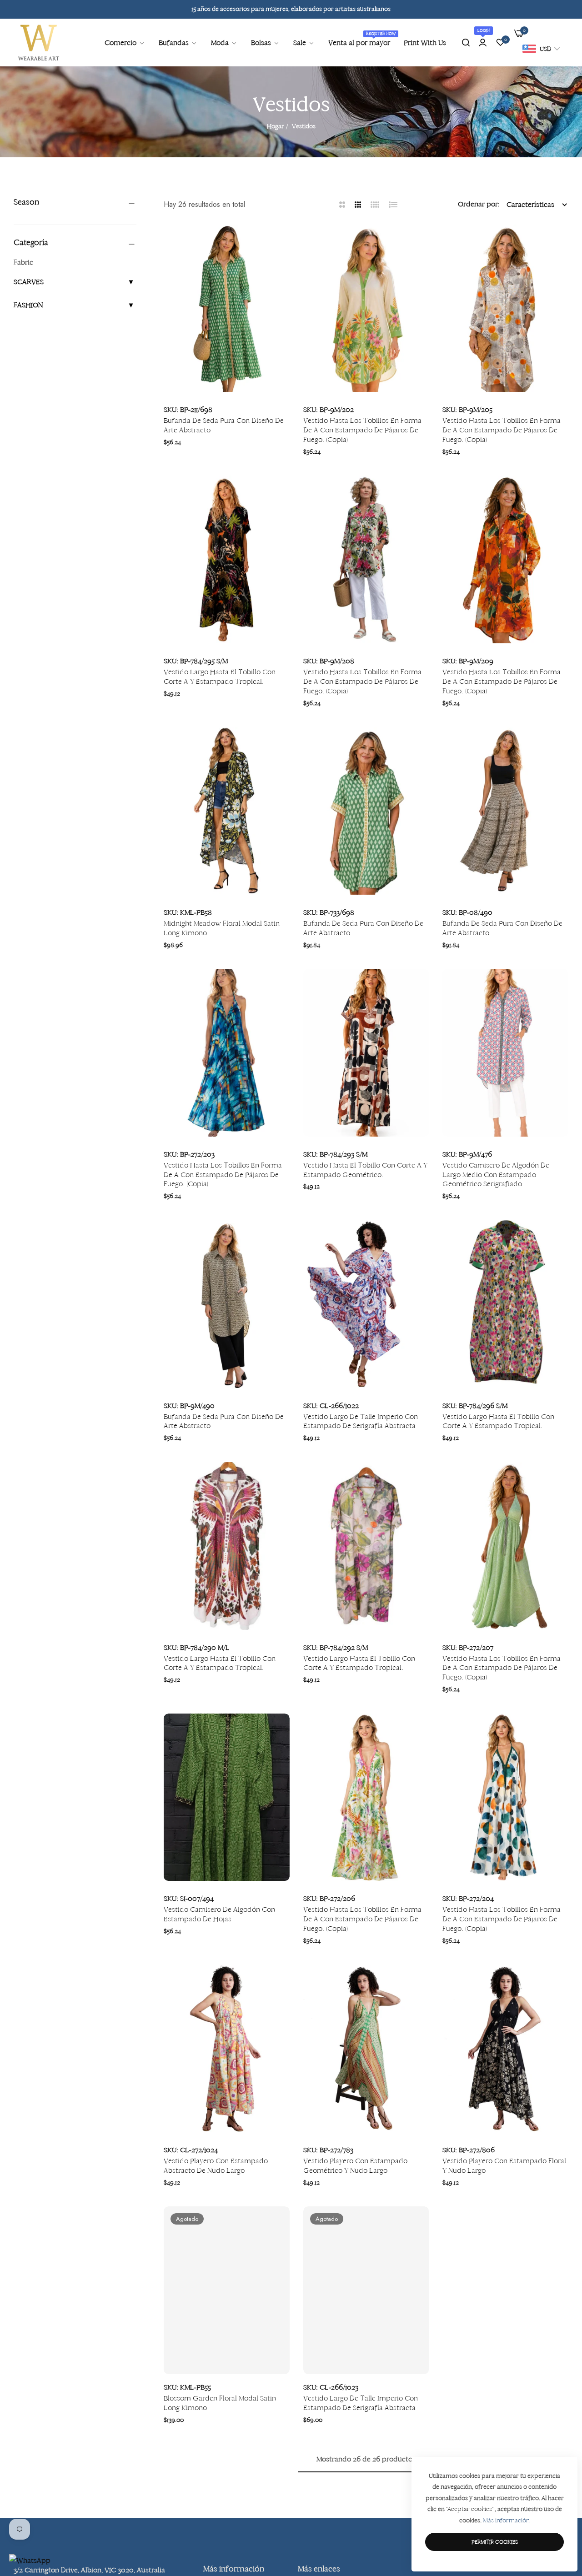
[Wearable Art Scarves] (39, 43)
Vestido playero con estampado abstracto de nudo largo (216, 2165)
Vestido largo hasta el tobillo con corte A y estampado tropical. (220, 677)
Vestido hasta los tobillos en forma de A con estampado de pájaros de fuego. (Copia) (362, 430)
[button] (279, 242)
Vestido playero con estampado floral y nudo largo (504, 2165)
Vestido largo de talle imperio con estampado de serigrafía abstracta (361, 1421)
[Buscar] (466, 43)
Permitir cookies (495, 2542)
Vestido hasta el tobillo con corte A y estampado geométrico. (365, 1170)
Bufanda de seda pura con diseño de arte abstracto (224, 425)
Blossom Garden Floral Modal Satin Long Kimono (220, 2403)
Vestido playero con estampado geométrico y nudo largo (355, 2165)
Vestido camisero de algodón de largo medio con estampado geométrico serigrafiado (496, 1175)
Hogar (276, 126)
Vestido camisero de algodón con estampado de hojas (219, 1914)
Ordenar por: (479, 204)
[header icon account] (483, 43)
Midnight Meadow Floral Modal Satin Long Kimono (222, 928)
